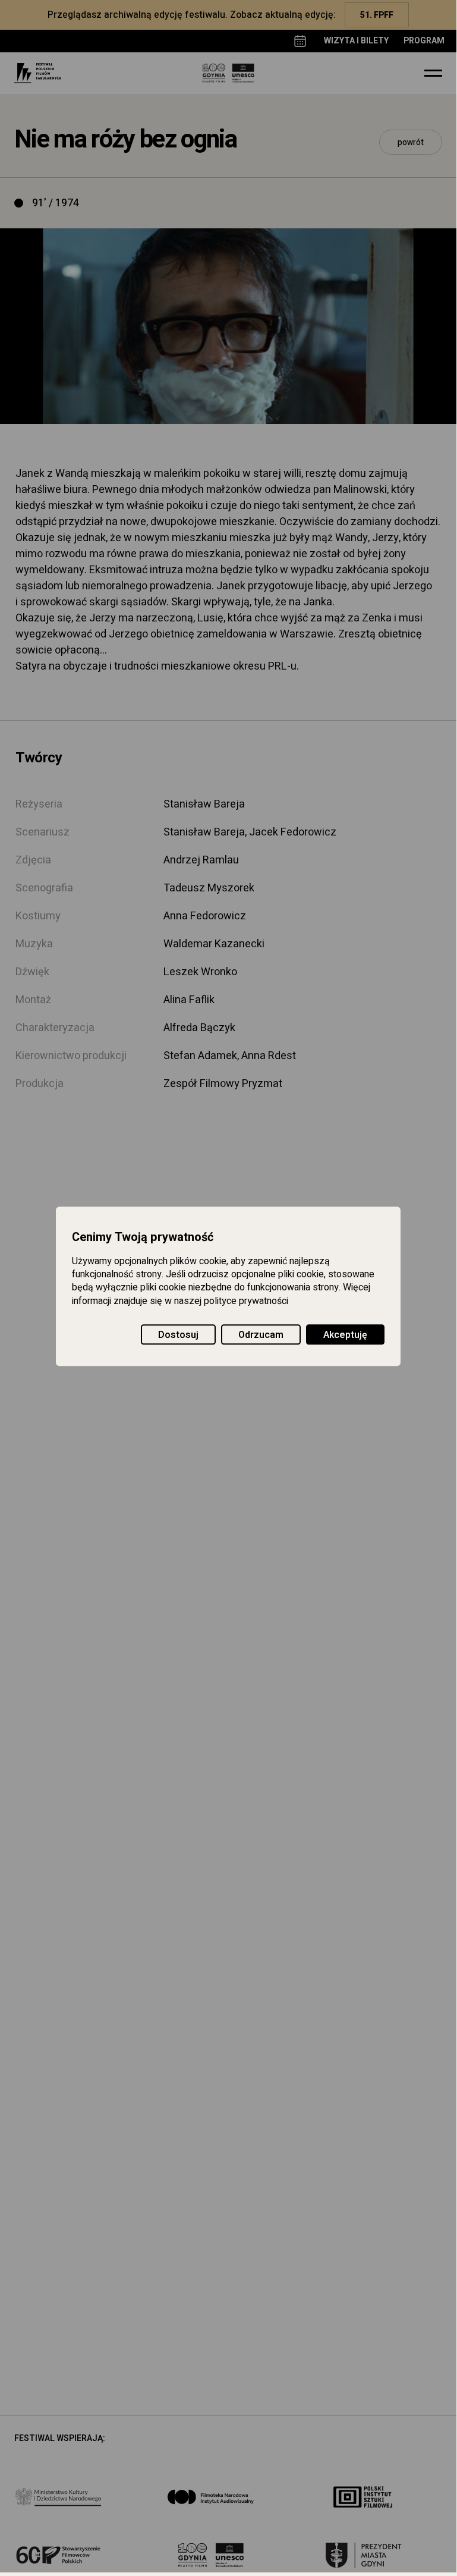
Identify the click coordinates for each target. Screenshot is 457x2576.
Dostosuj (178, 1335)
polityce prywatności (246, 1301)
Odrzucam (261, 1335)
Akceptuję (345, 1335)
